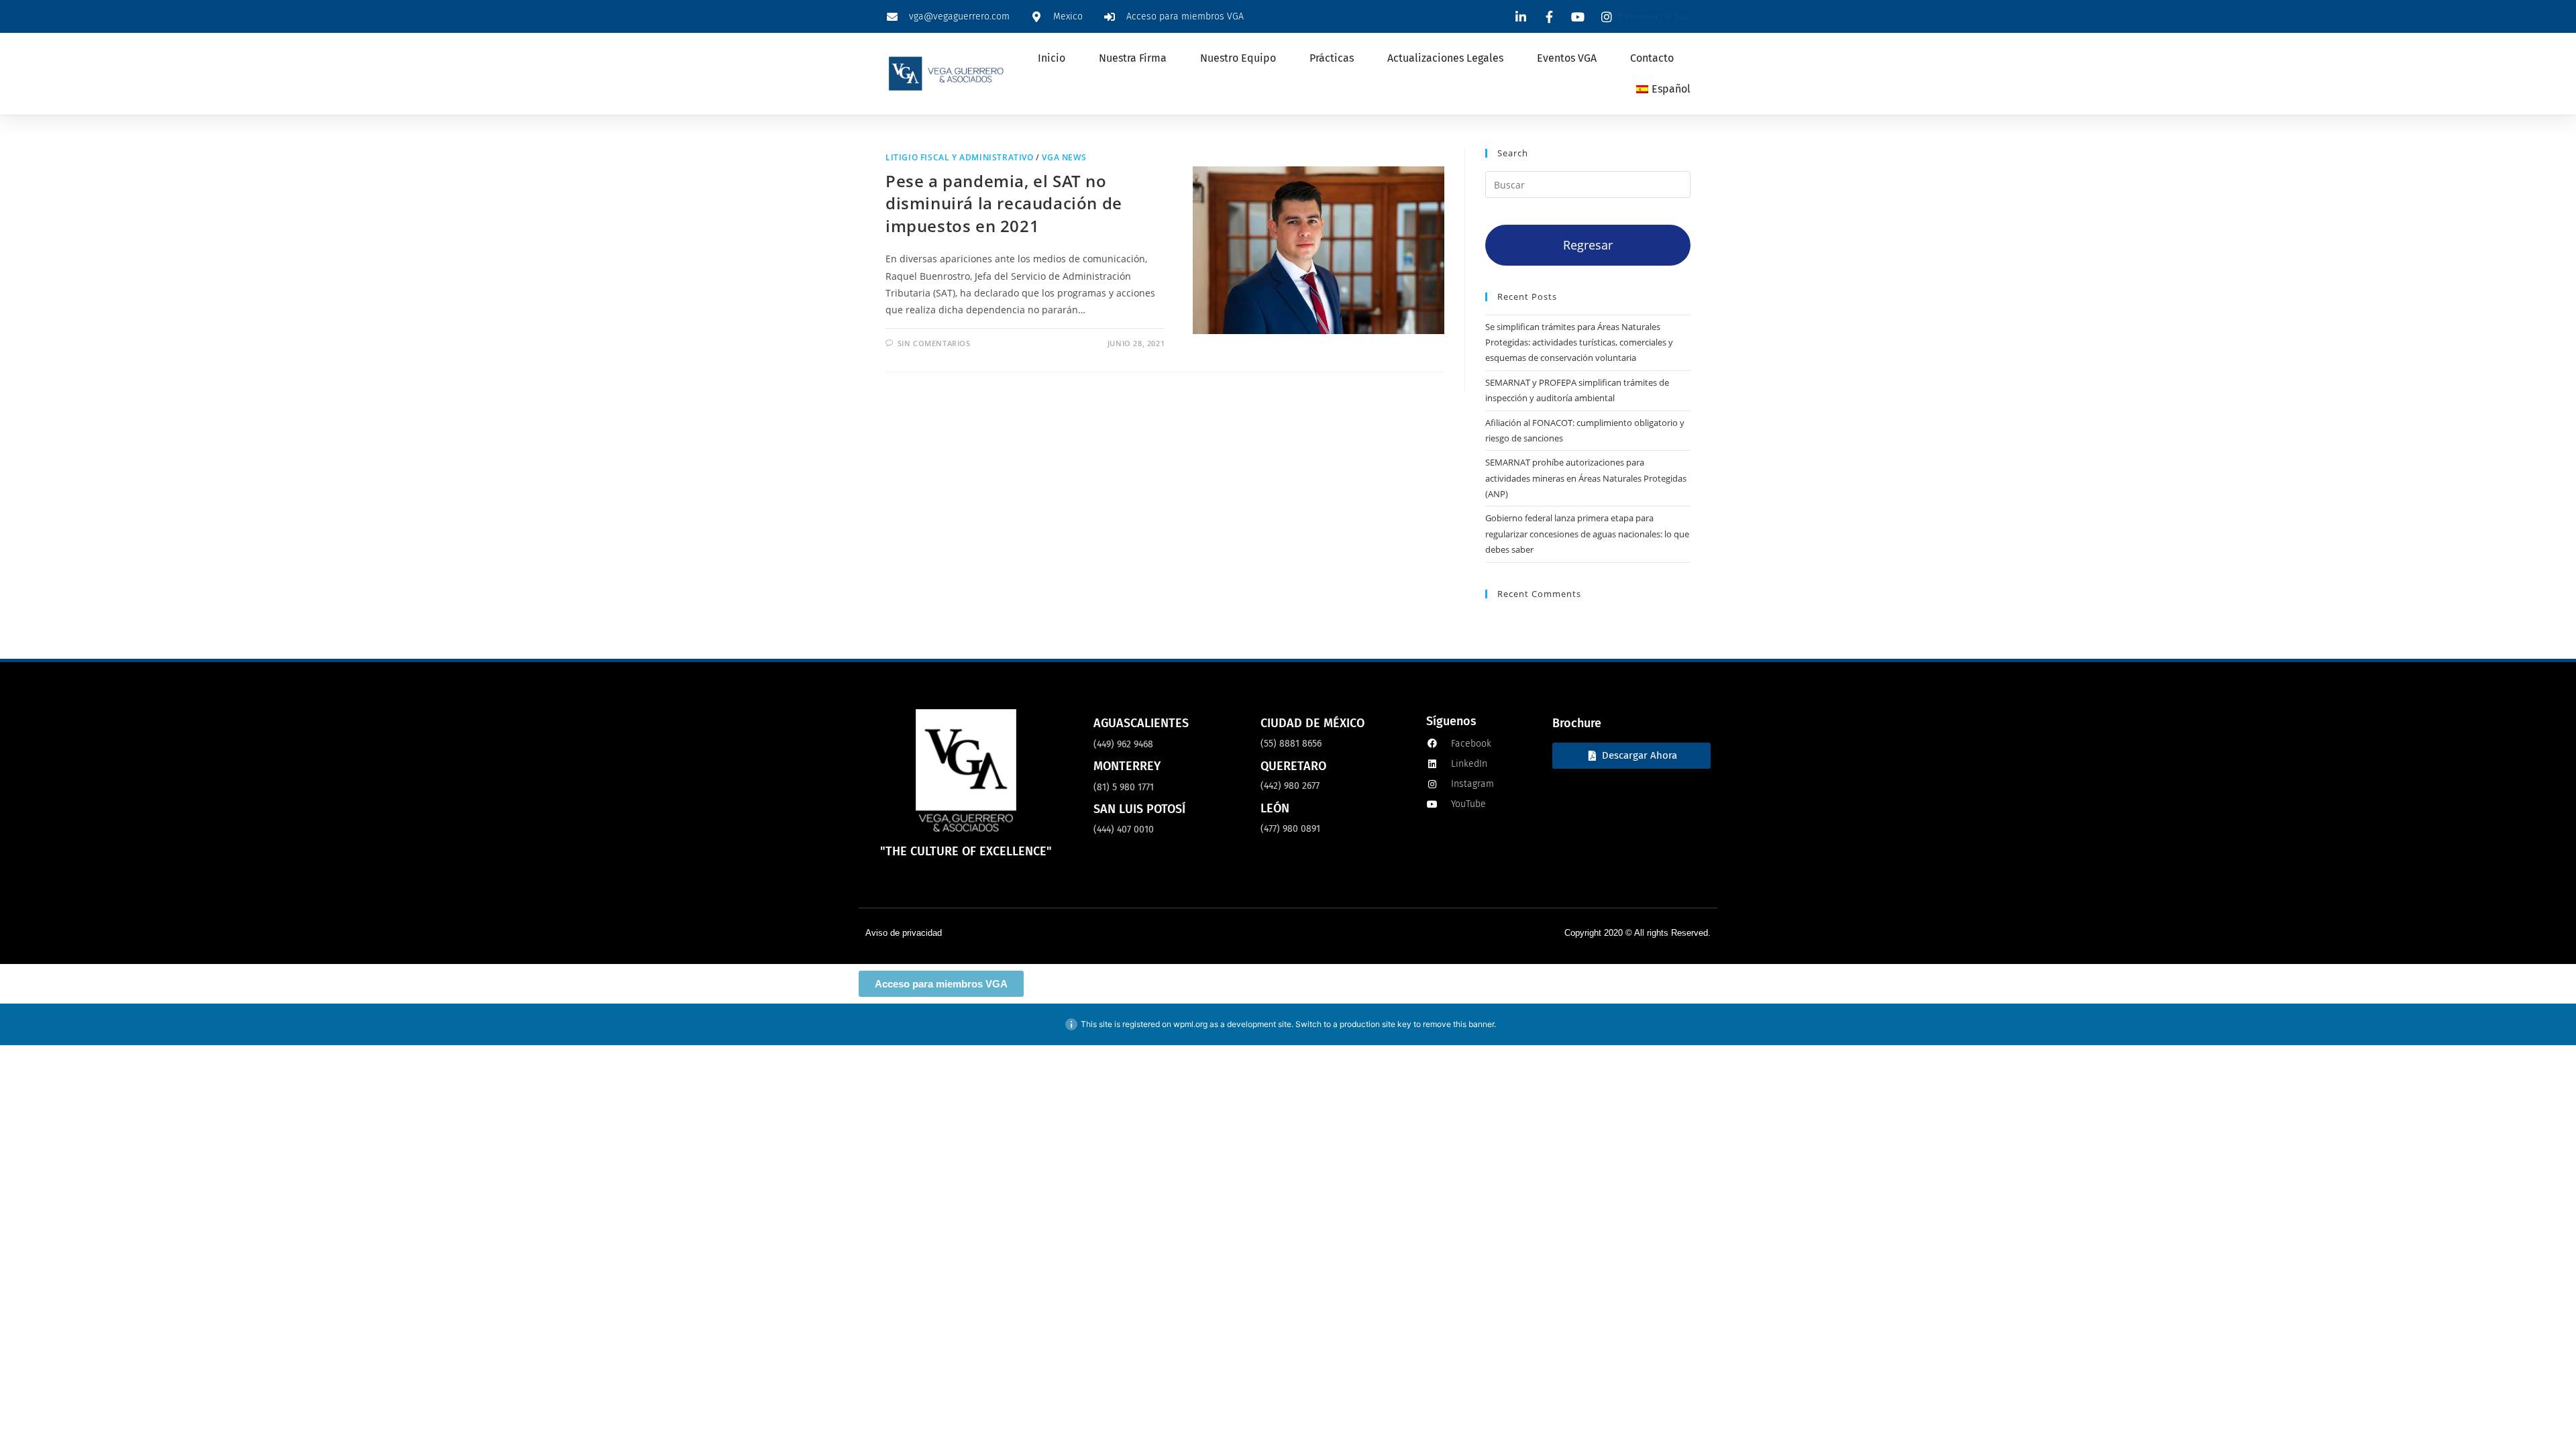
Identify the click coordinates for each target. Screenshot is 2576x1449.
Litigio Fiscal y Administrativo (960, 157)
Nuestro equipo (1238, 58)
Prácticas (1332, 58)
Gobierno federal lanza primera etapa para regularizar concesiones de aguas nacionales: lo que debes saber (1587, 534)
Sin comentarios (934, 343)
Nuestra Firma (1133, 58)
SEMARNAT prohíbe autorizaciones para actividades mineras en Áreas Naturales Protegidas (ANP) (1586, 478)
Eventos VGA (1567, 58)
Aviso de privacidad (904, 933)
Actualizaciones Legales (1445, 58)
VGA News (1064, 157)
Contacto (1652, 58)
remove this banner (1458, 1024)
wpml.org (1190, 1024)
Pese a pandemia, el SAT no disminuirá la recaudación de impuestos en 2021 (1004, 203)
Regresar (1588, 245)
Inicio (1052, 58)
